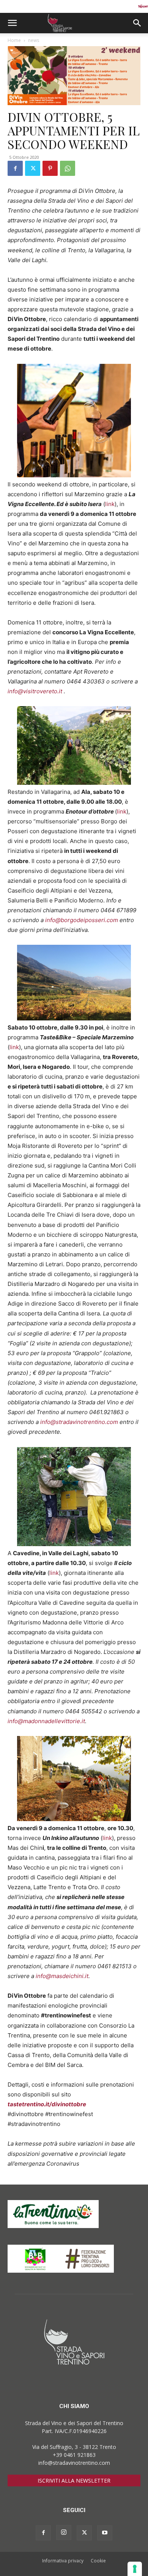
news (34, 40)
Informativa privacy (63, 2561)
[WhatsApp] (68, 168)
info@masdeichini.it (62, 1976)
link (110, 504)
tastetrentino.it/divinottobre (47, 2104)
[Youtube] (105, 2533)
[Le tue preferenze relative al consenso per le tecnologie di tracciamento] (135, 2569)
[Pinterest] (50, 168)
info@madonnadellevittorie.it (46, 1721)
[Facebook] (15, 168)
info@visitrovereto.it (35, 691)
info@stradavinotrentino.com (79, 1422)
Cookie (98, 2561)
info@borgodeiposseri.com (82, 920)
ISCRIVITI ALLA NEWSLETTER (74, 2481)
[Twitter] (33, 168)
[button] (12, 23)
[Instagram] (64, 2533)
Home (14, 40)
